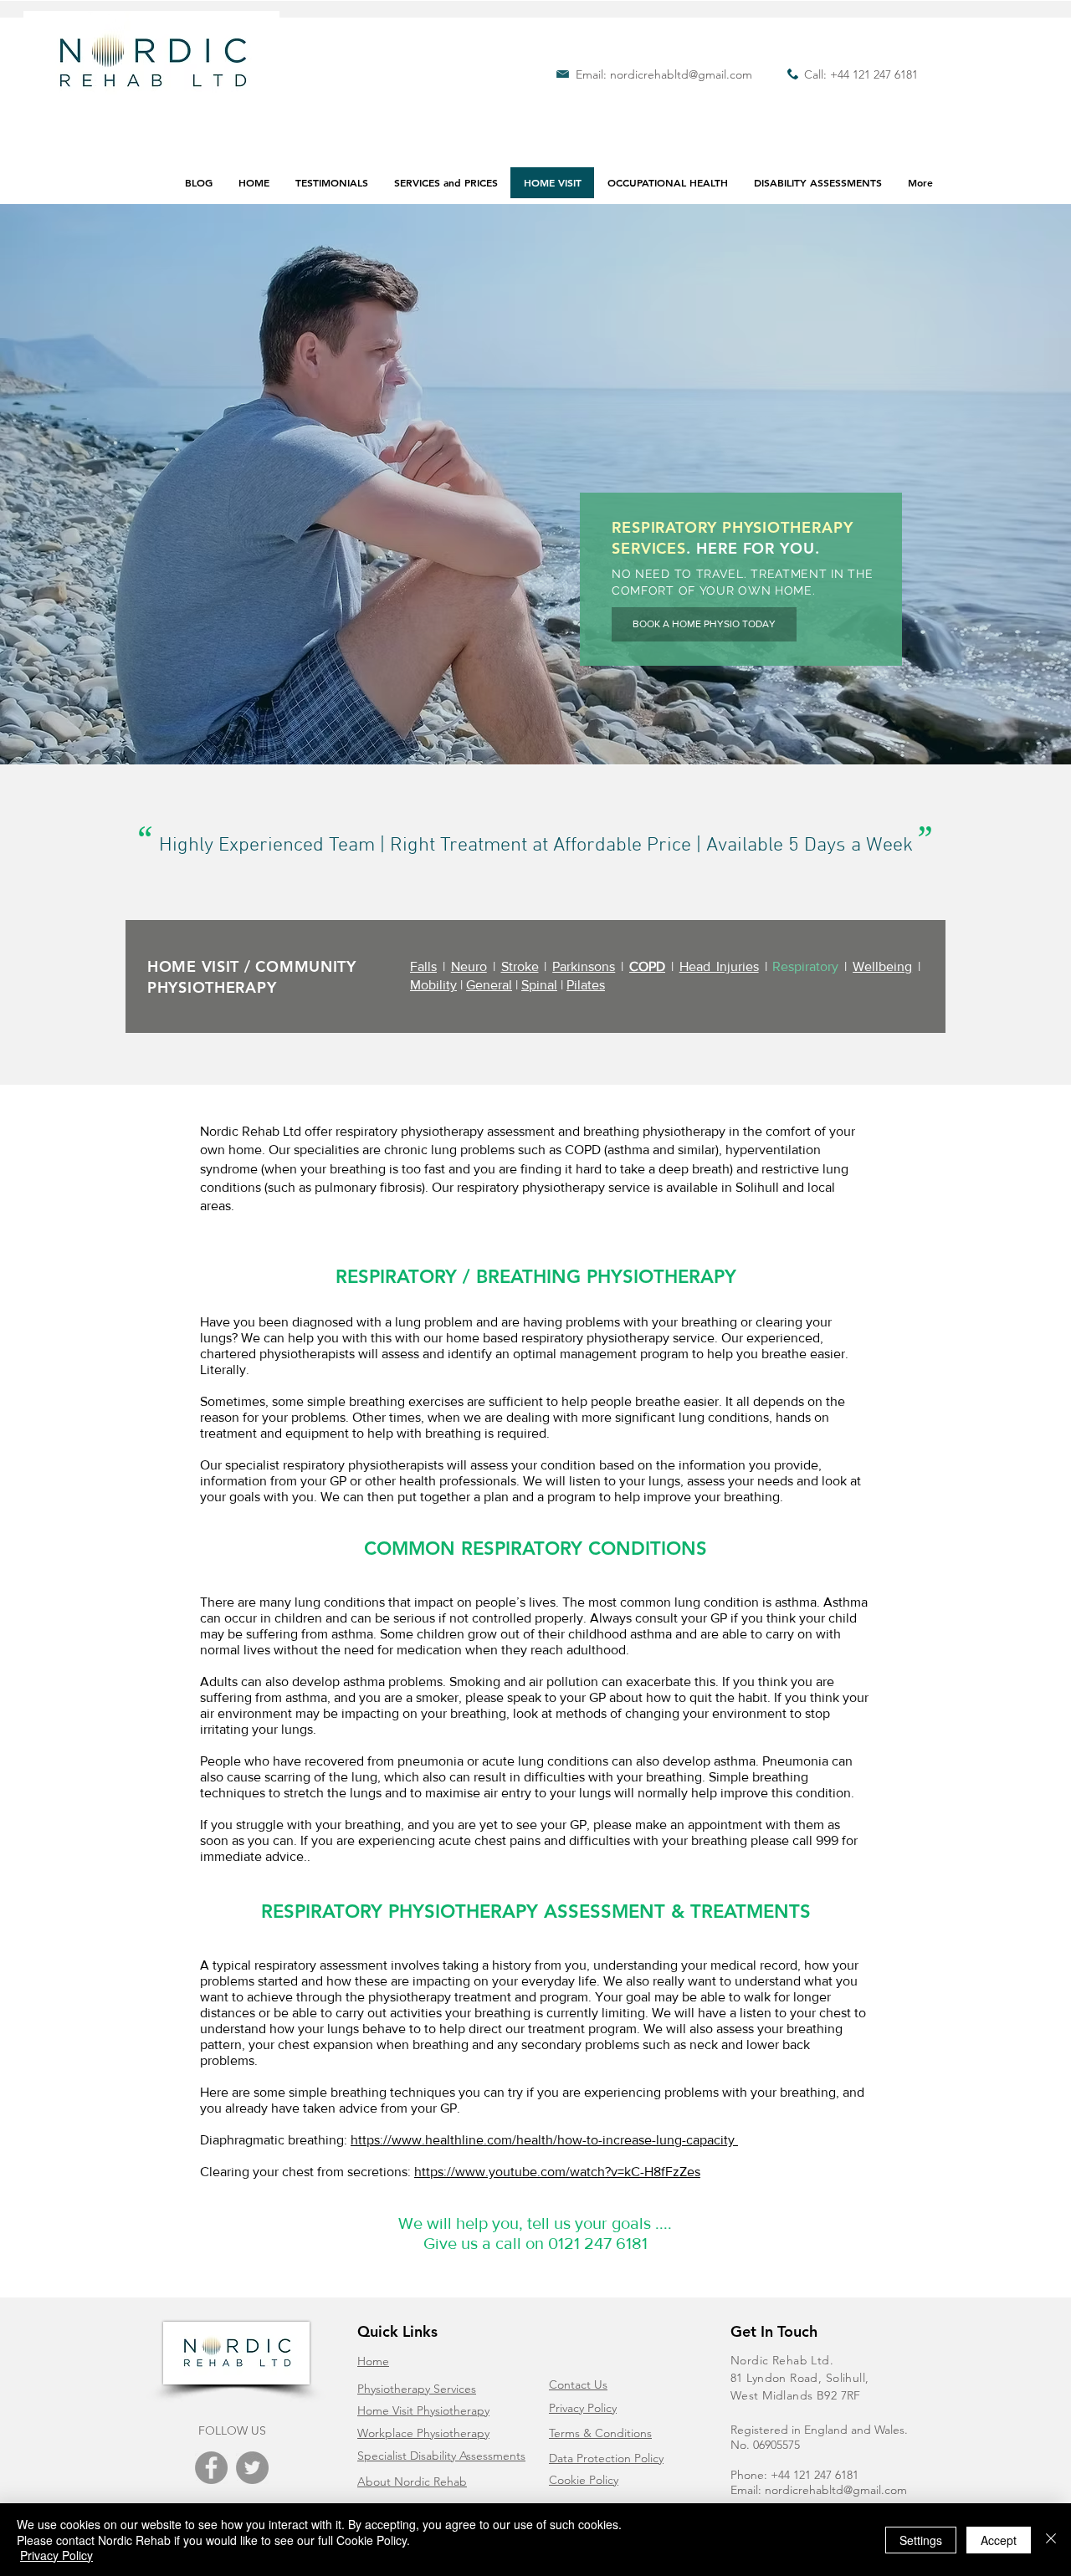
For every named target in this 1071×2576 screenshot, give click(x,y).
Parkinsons (584, 966)
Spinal (539, 985)
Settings (921, 2540)
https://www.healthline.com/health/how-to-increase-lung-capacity (543, 2140)
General (489, 985)
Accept (999, 2540)
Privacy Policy (56, 2555)
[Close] (1051, 2540)
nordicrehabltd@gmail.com (681, 74)
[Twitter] (252, 2468)
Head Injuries (719, 966)
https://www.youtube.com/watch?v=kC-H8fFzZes (557, 2172)
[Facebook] (211, 2468)
